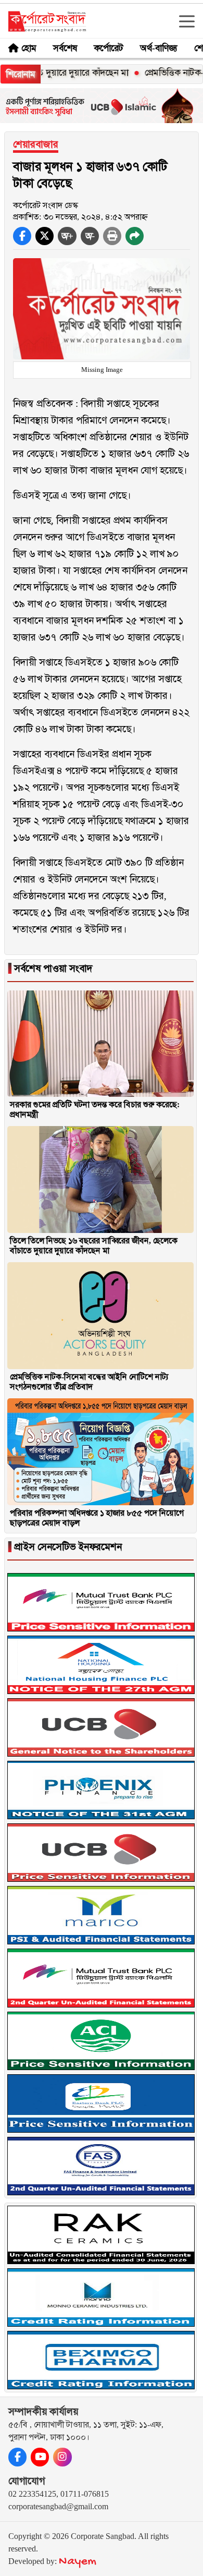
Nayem (78, 2562)
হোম (29, 48)
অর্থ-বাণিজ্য (159, 48)
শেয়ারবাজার (36, 144)
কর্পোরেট (109, 48)
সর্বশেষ (65, 48)
